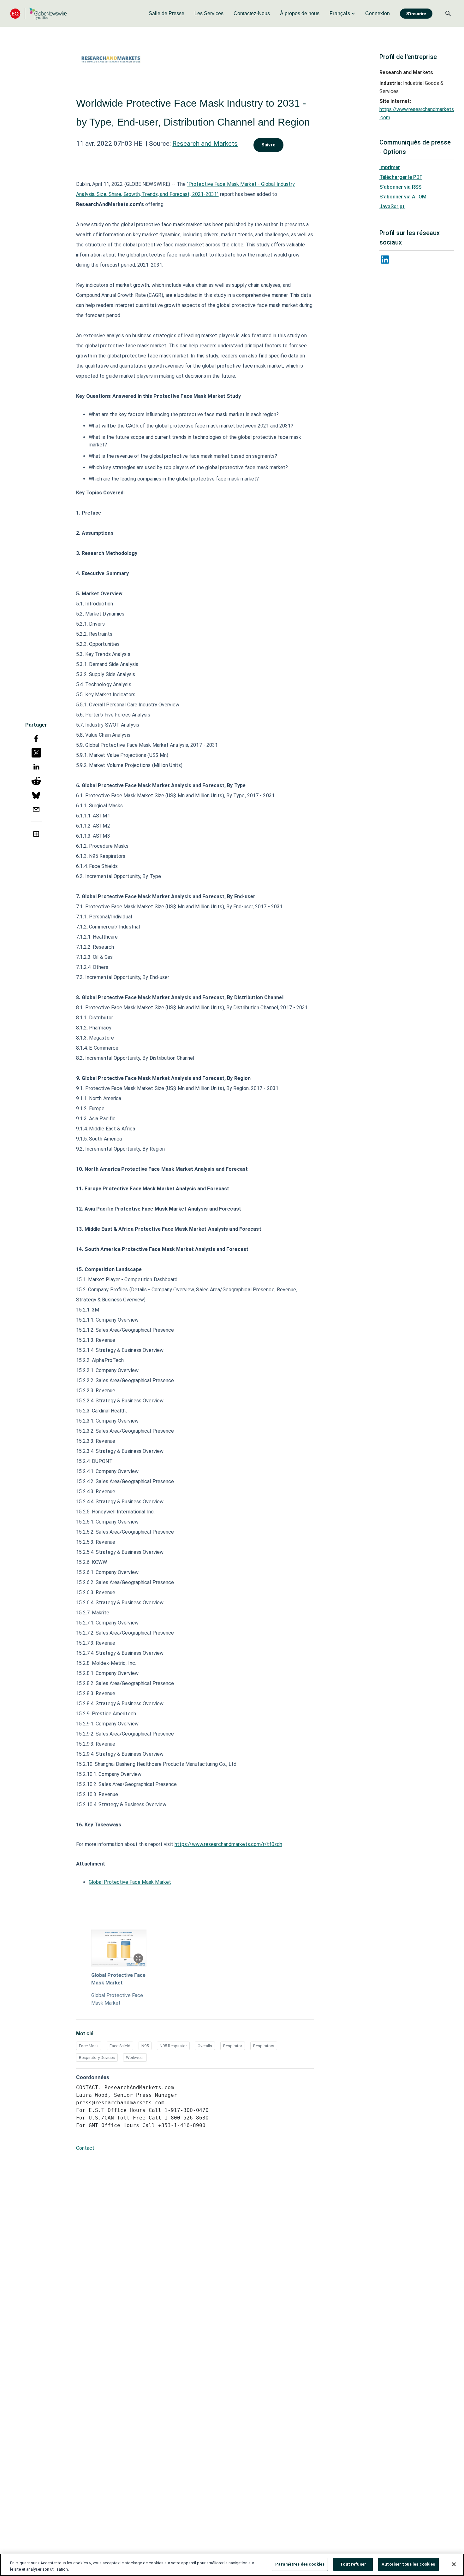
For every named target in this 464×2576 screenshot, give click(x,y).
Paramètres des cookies (300, 2564)
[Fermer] (454, 2564)
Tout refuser (353, 2564)
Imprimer (390, 167)
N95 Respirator (173, 2046)
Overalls (205, 2046)
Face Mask (89, 2046)
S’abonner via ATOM (403, 197)
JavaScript (392, 206)
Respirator (233, 2046)
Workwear (135, 2057)
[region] (232, 2565)
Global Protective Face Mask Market (130, 1882)
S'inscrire (416, 14)
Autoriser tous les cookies (408, 2564)
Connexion (378, 13)
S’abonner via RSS (400, 187)
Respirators (264, 2046)
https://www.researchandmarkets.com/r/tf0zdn (228, 1844)
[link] (167, 14)
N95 (145, 2046)
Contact (85, 2148)
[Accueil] (39, 13)
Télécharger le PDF (401, 177)
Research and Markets (205, 144)
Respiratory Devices (97, 2057)
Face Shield (120, 2046)
